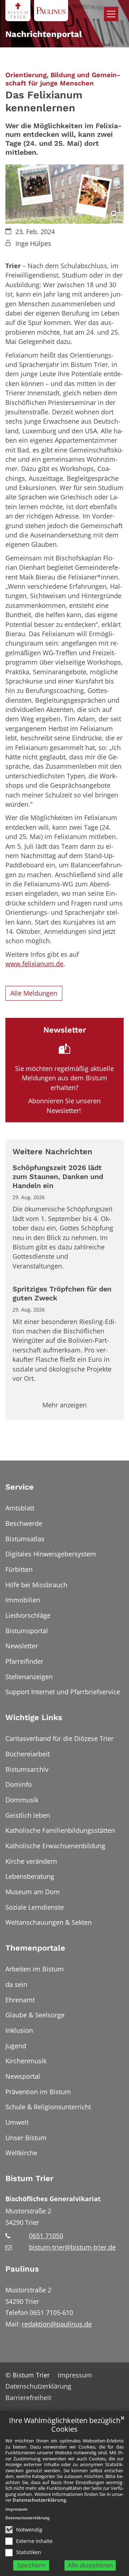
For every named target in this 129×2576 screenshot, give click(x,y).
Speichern (31, 2565)
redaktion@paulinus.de (57, 2324)
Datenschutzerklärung (39, 2500)
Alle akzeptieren (90, 2565)
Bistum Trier (29, 2178)
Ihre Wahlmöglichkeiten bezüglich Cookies (65, 2425)
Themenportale (35, 1948)
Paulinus (22, 2269)
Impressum (16, 2509)
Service (20, 1487)
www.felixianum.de (34, 964)
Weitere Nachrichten (52, 1152)
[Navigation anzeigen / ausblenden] (111, 14)
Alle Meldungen (34, 993)
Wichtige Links (34, 1717)
